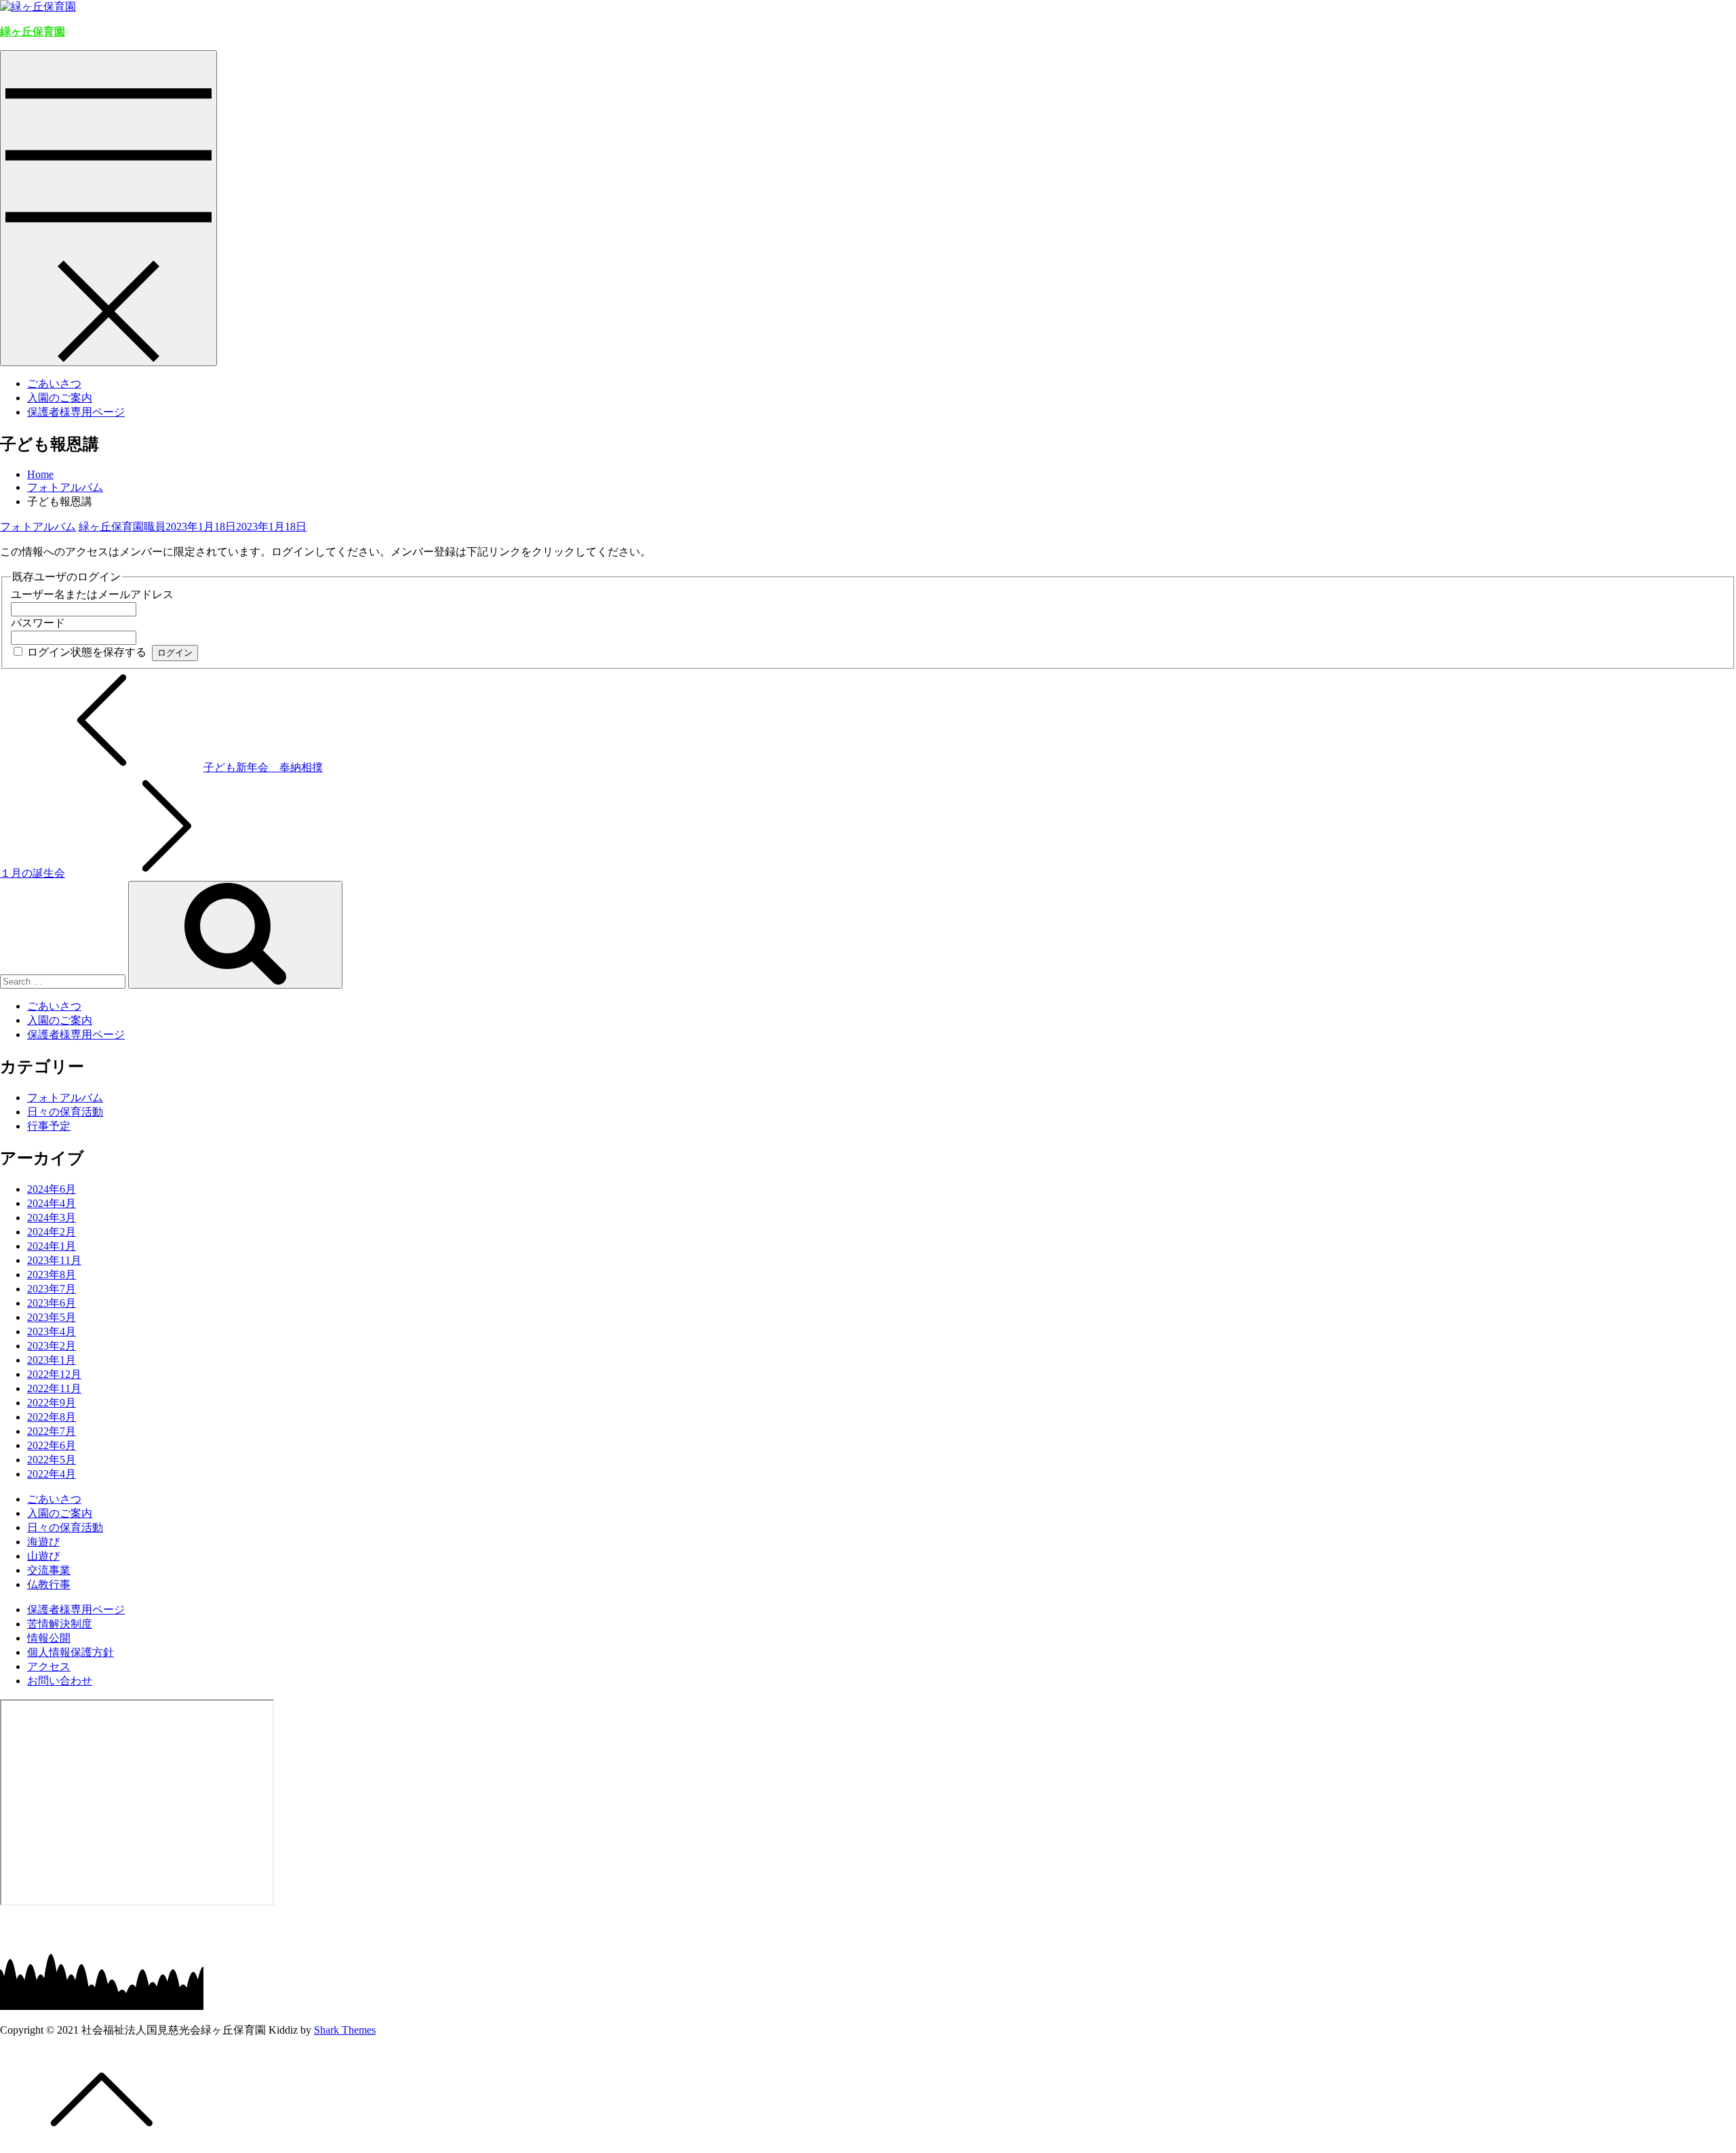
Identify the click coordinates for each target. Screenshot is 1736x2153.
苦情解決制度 (60, 1624)
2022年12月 (54, 1374)
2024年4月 (52, 1203)
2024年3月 (52, 1218)
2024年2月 (52, 1232)
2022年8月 (52, 1417)
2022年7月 (52, 1431)
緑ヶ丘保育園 (33, 32)
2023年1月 (52, 1360)
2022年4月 (52, 1474)
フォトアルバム (38, 527)
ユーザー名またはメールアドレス (92, 594)
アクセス (49, 1666)
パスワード (38, 623)
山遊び (43, 1556)
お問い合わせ (60, 1681)
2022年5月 (52, 1460)
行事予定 (49, 1126)
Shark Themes (345, 2030)
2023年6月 (52, 1303)
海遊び (43, 1542)
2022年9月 (52, 1403)
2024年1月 (52, 1246)
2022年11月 (54, 1388)
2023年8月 (52, 1275)
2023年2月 (52, 1346)
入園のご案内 (60, 398)
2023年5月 (52, 1317)
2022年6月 (52, 1445)
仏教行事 (49, 1584)
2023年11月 (54, 1260)
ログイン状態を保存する (87, 652)
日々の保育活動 (65, 1112)
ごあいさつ (54, 383)
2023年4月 (52, 1331)
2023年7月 (52, 1289)
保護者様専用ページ (76, 412)
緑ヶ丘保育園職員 (122, 527)
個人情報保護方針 (71, 1652)
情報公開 (49, 1638)
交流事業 (49, 1570)
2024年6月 (52, 1189)
